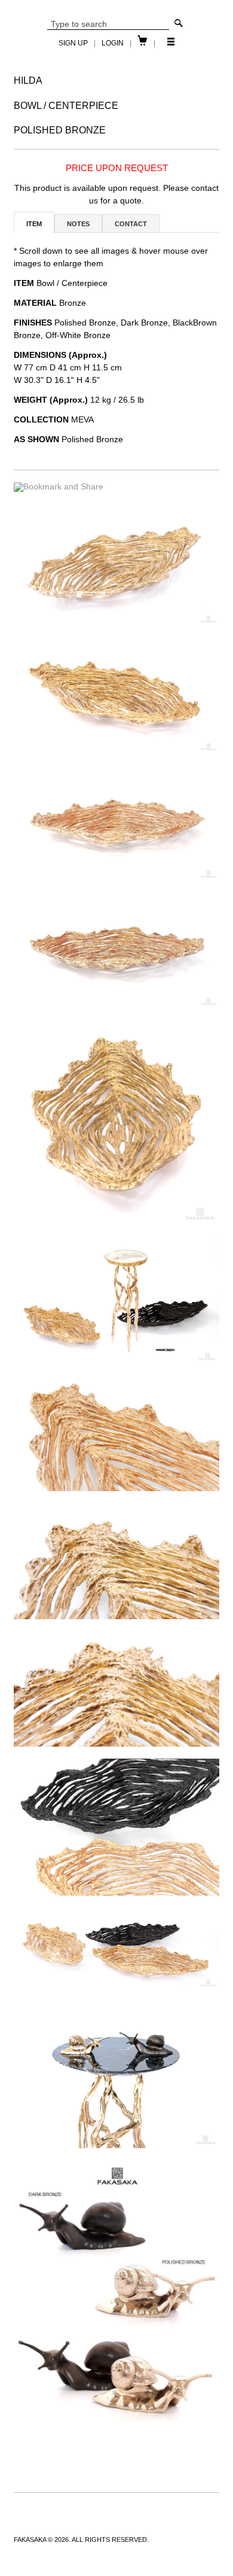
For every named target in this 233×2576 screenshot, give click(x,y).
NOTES (78, 224)
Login (113, 43)
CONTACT (131, 224)
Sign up (73, 43)
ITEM (34, 224)
